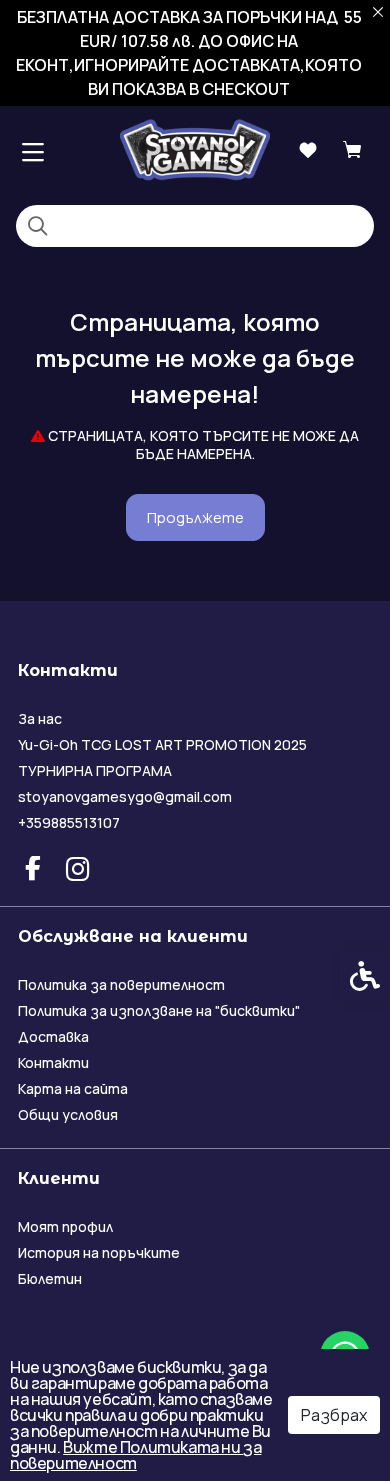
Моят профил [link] (65, 1226)
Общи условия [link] (68, 1114)
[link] (195, 149)
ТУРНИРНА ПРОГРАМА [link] (95, 770)
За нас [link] (40, 718)
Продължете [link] (195, 517)
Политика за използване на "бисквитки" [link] (159, 1010)
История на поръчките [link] (99, 1252)
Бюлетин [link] (50, 1278)
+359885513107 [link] (69, 822)
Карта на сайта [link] (73, 1088)
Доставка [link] (53, 1036)
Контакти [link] (53, 1062)
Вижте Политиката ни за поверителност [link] (135, 1455)
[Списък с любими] (307, 150)
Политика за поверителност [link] (121, 984)
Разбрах (334, 1415)
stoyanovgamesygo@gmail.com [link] (125, 796)
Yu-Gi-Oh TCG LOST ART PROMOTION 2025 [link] (162, 744)
